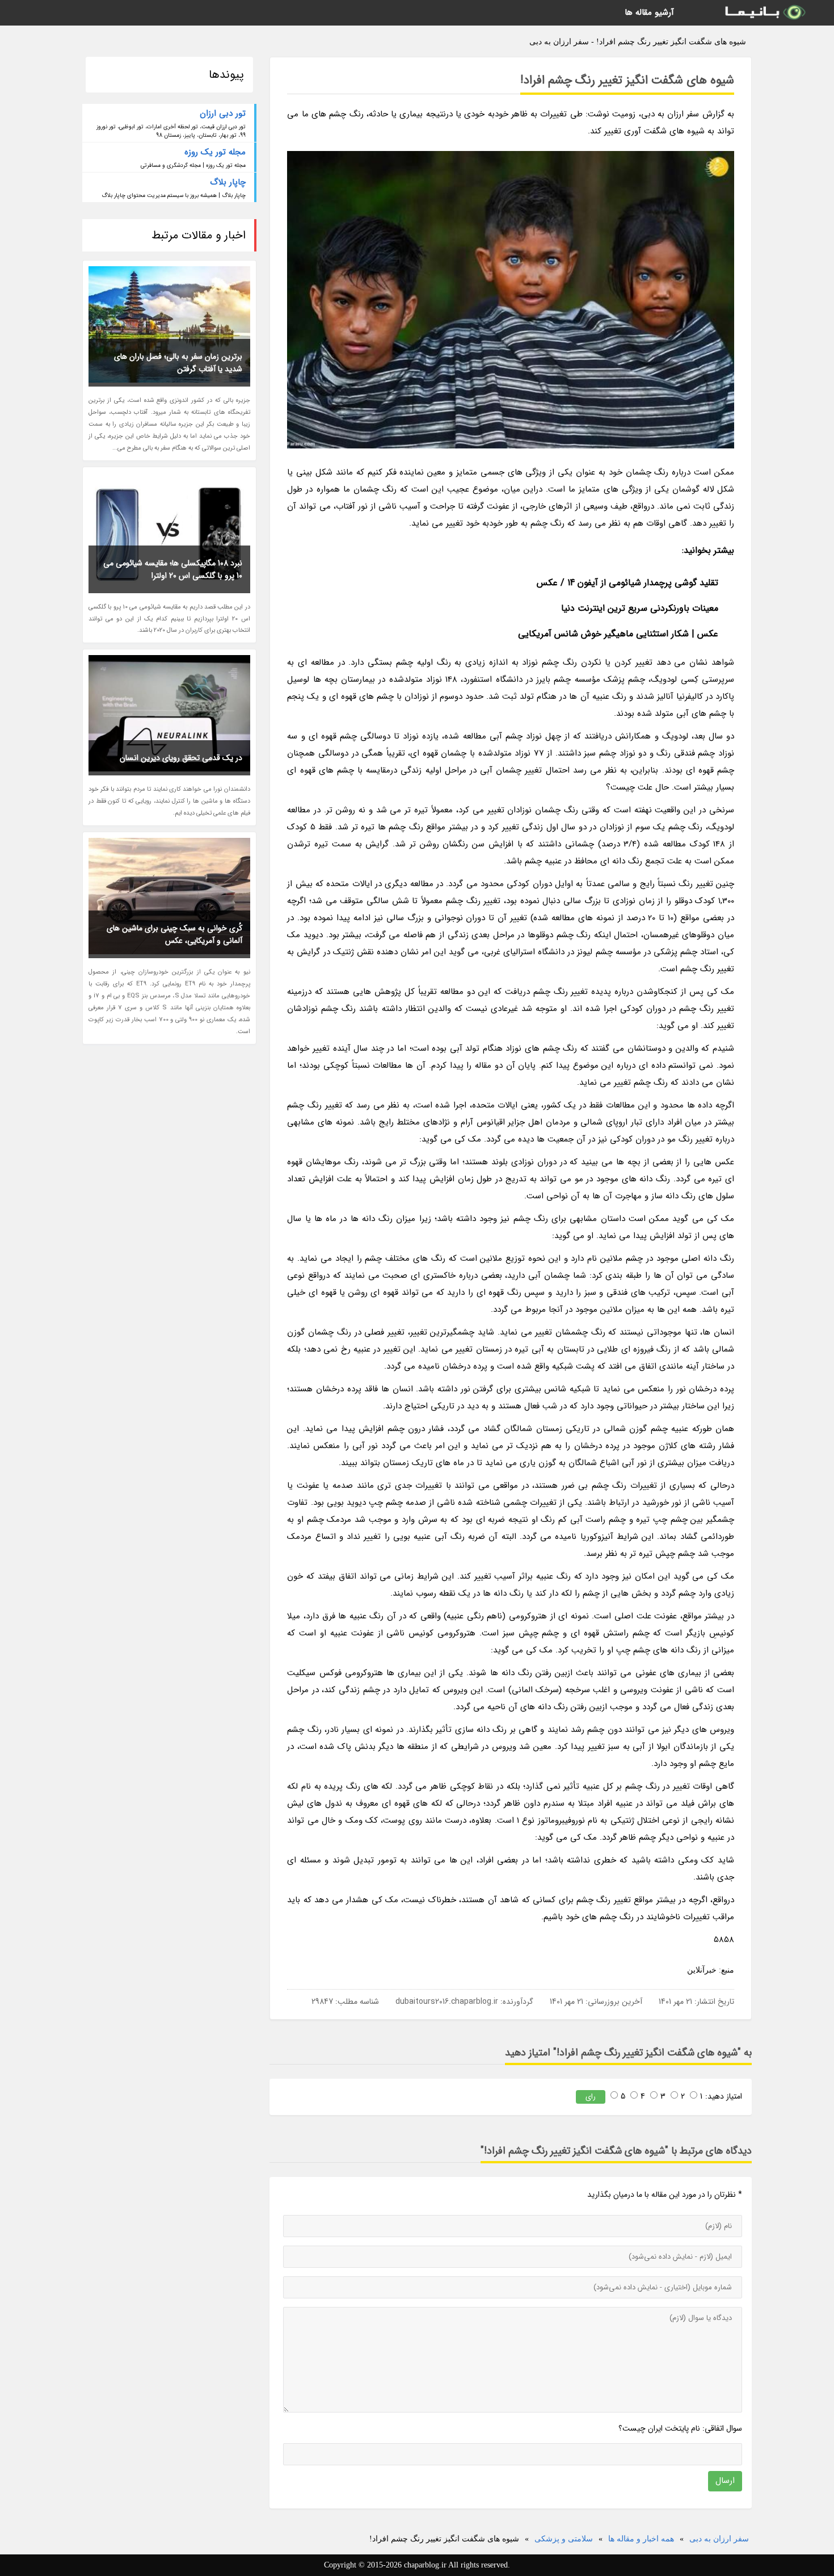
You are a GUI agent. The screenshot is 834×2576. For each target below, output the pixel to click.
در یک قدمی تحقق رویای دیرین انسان (181, 758)
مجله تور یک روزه (215, 152)
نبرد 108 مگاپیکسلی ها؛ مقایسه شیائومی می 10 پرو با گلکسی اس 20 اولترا (173, 569)
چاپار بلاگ (228, 182)
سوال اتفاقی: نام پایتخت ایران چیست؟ (680, 2428)
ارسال (725, 2481)
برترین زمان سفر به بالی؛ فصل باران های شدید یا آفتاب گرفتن (178, 363)
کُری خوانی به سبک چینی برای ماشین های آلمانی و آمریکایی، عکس (174, 934)
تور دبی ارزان (223, 114)
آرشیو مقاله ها (649, 12)
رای (591, 2097)
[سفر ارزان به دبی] (764, 13)
